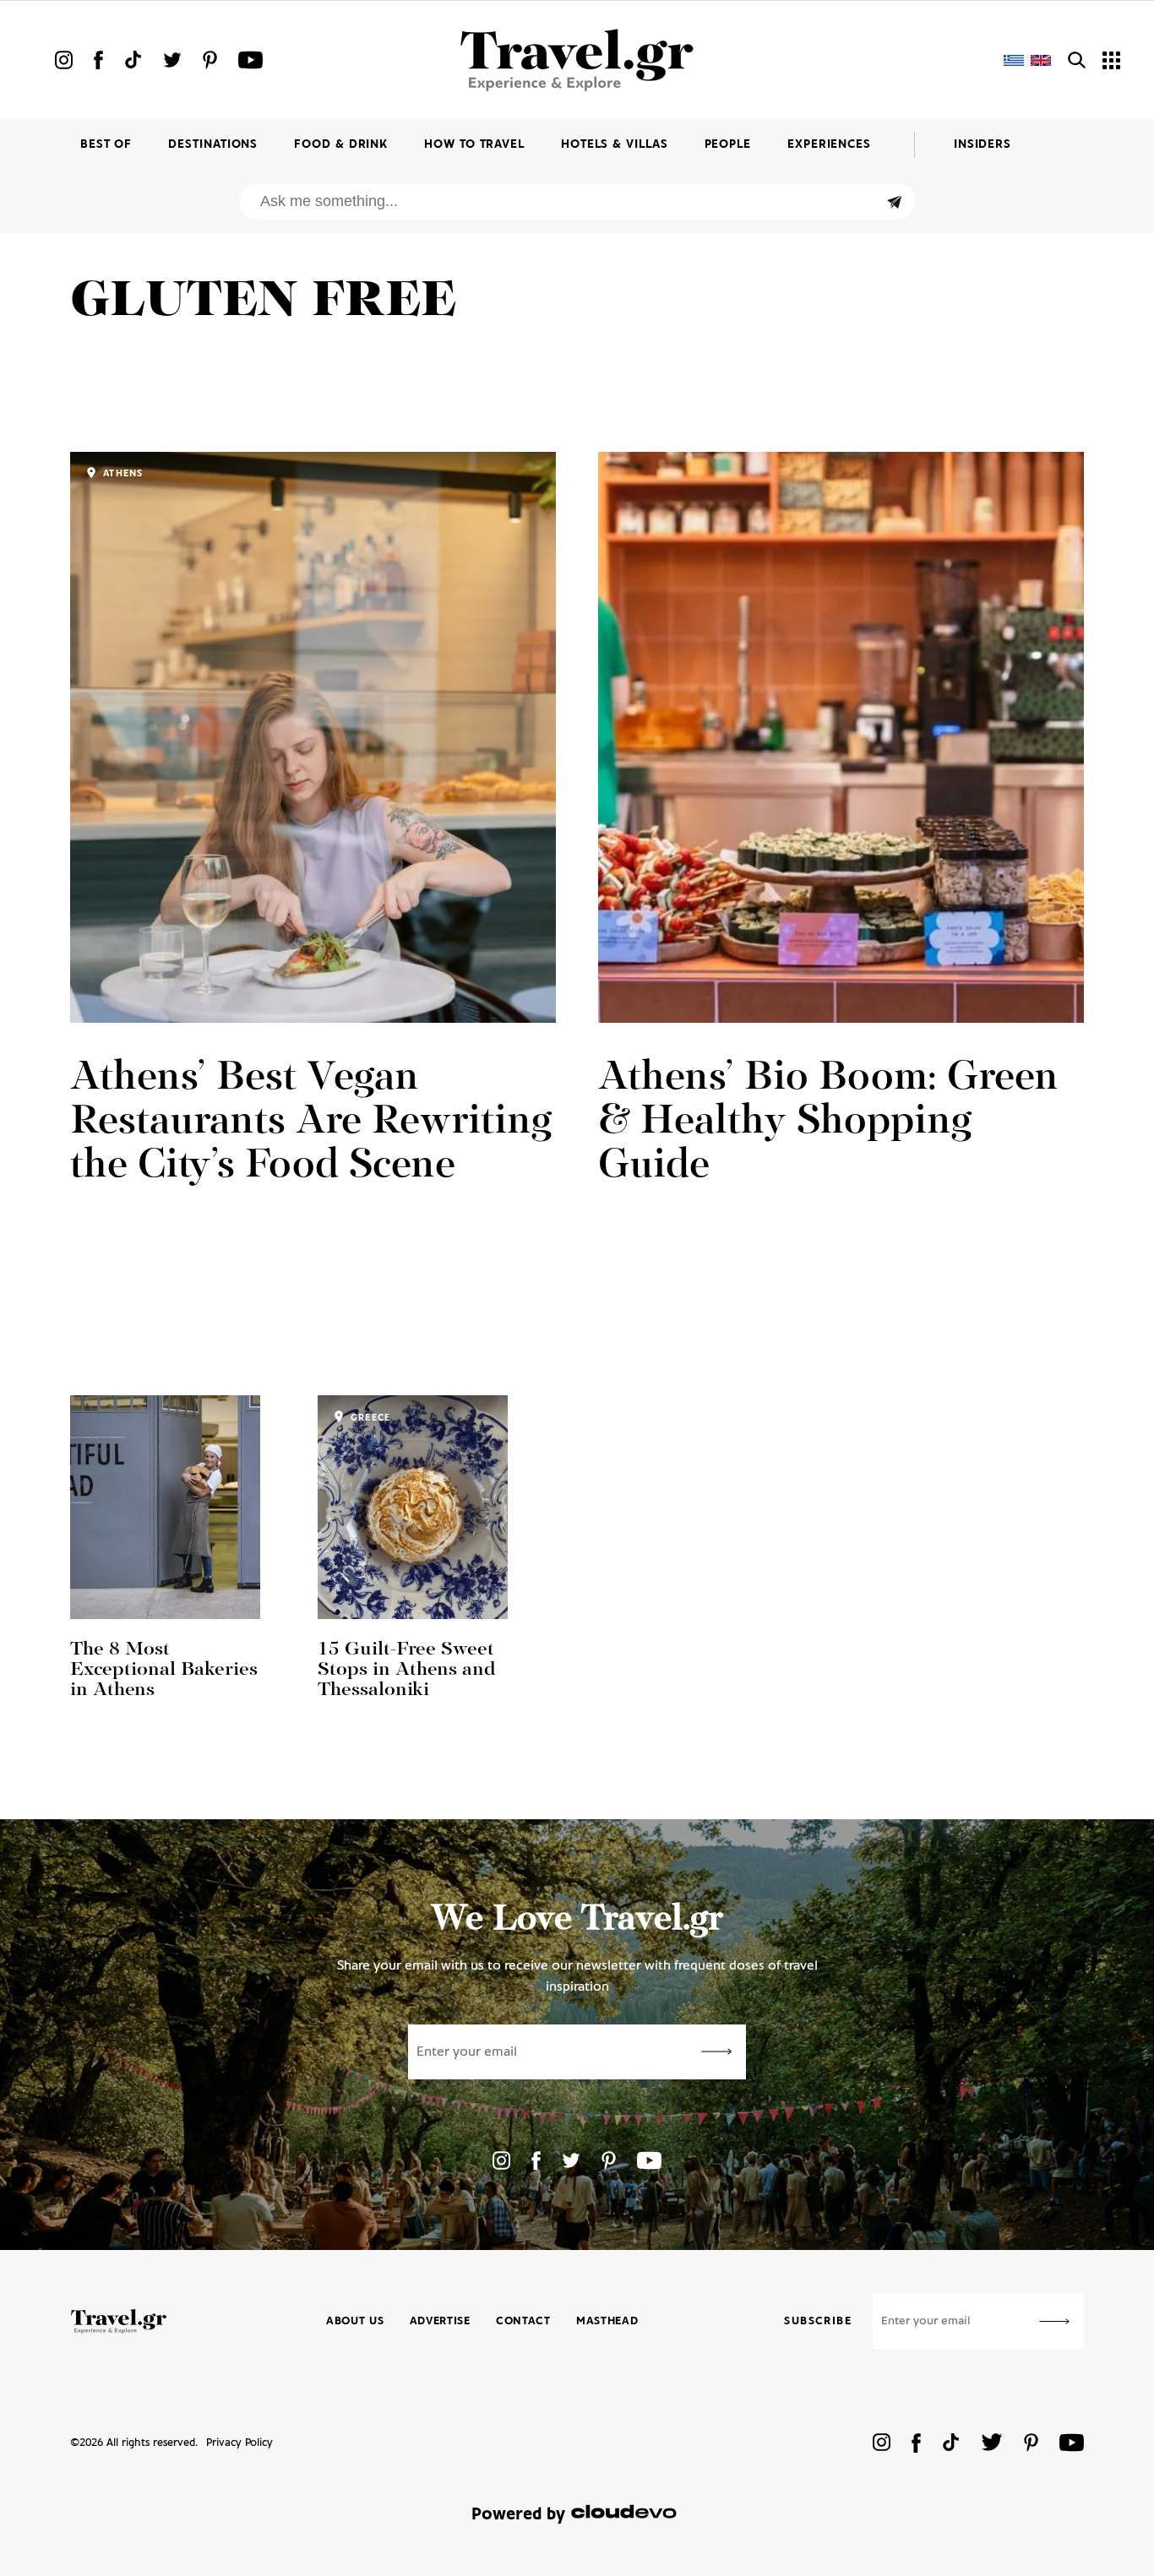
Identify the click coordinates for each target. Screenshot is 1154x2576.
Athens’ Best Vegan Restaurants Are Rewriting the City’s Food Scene (311, 1122)
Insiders (983, 145)
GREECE (369, 1418)
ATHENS (121, 474)
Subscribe (818, 2321)
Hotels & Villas (615, 145)
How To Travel (474, 145)
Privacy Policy (240, 2443)
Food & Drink (341, 145)
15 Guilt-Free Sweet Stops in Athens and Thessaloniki (406, 1670)
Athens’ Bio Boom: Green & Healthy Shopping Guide (828, 1122)
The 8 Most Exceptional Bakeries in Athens (164, 1670)
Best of (106, 145)
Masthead (607, 2321)
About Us (355, 2321)
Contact (523, 2321)
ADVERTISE (440, 2321)
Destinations (213, 145)
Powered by (518, 2515)
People (728, 145)
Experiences (829, 145)
